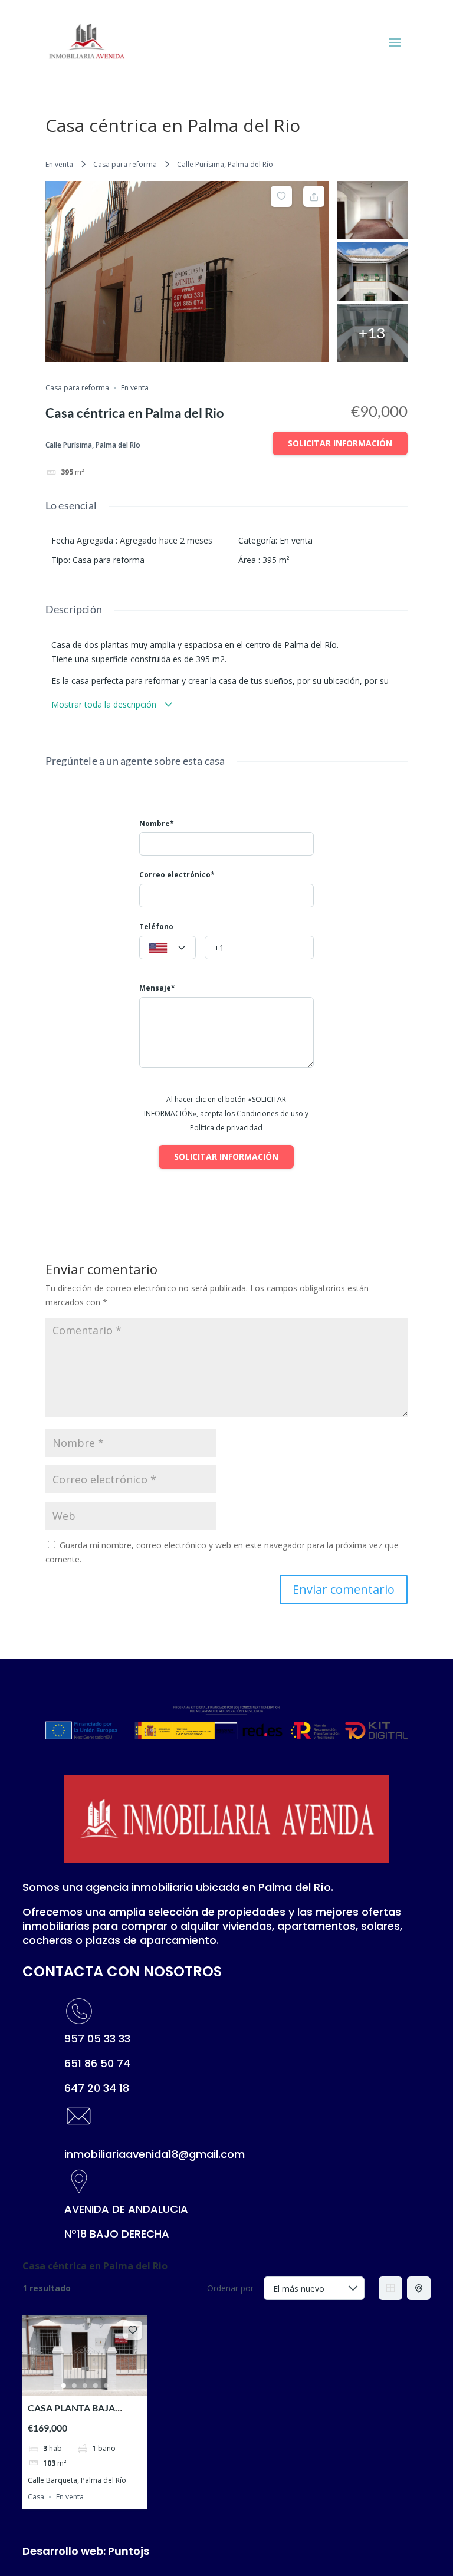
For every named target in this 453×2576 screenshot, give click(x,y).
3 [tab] (85, 2386)
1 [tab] (64, 2386)
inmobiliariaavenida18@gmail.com (155, 2154)
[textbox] (168, 948)
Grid (390, 2288)
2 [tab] (74, 2386)
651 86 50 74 (97, 2063)
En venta (59, 164)
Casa (36, 2497)
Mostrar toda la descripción (105, 704)
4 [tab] (96, 2386)
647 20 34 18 (97, 2088)
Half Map (419, 2288)
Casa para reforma (125, 164)
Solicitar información (340, 443)
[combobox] (168, 948)
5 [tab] (106, 2386)
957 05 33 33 (97, 2039)
